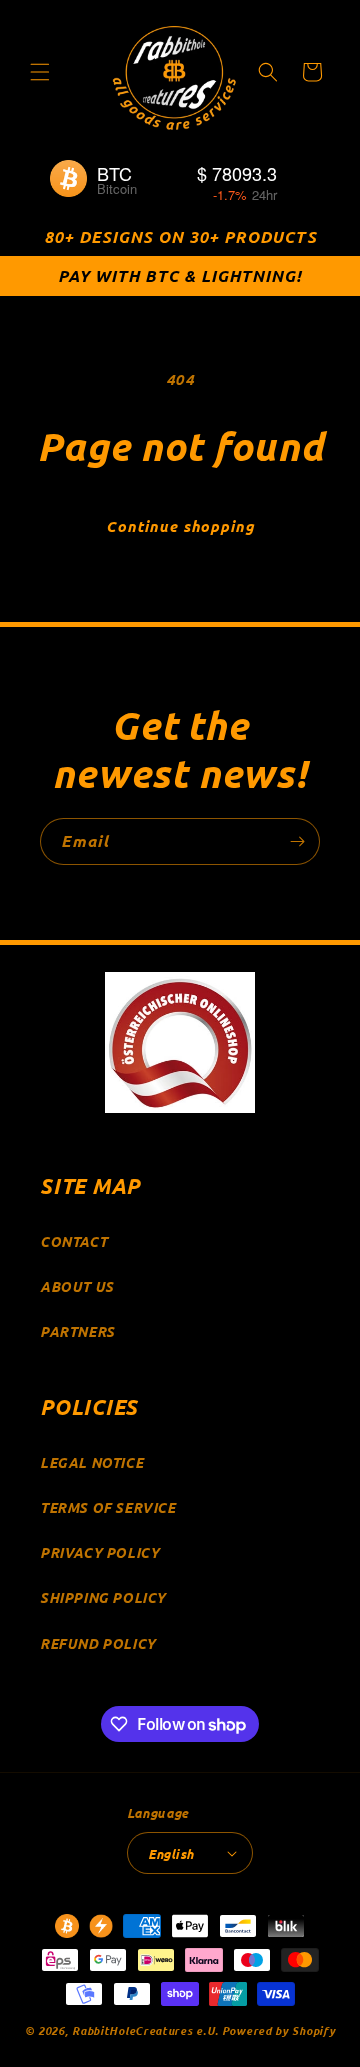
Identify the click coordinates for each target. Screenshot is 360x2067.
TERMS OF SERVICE (108, 1507)
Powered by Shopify (279, 2030)
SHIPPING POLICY (103, 1597)
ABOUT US (77, 1286)
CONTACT (73, 1241)
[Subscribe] (297, 841)
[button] (40, 72)
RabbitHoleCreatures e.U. (145, 2030)
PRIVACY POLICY (99, 1552)
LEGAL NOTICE (91, 1462)
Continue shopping (180, 526)
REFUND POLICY (98, 1643)
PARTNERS (77, 1331)
